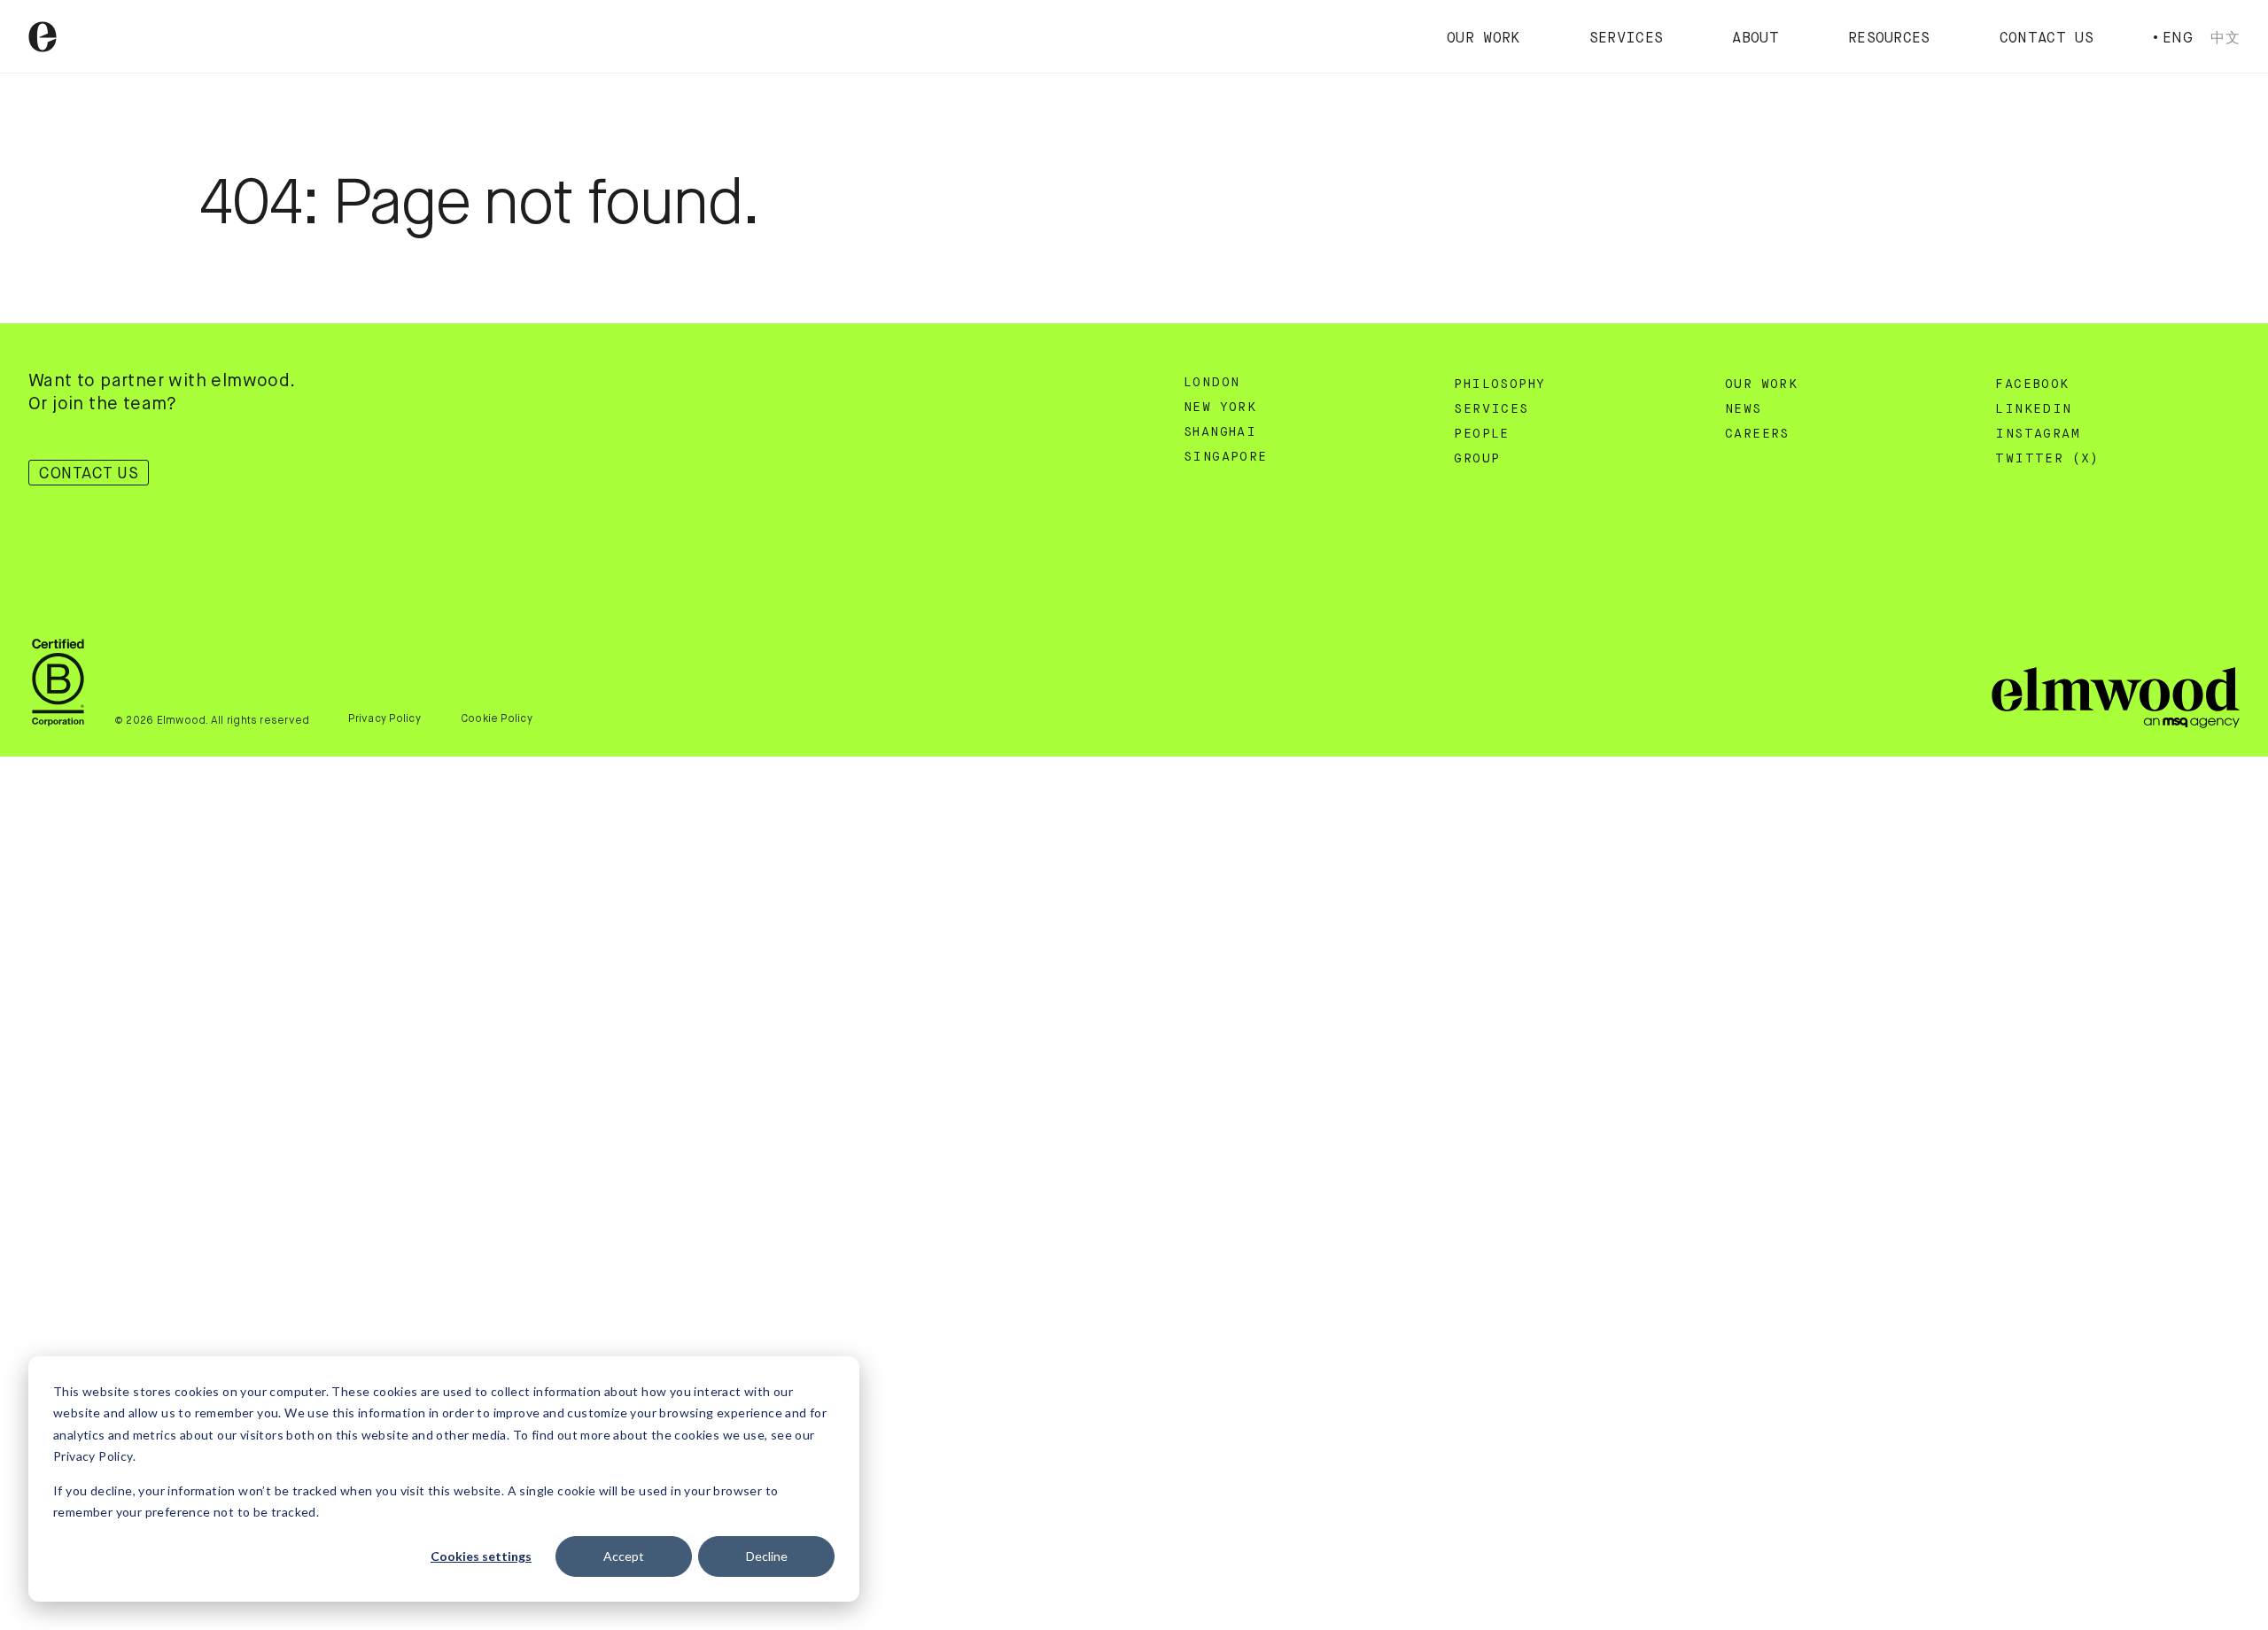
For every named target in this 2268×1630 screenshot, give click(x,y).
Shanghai (1220, 432)
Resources (1889, 39)
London (1212, 383)
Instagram (2038, 434)
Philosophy (1499, 384)
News (1744, 409)
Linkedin (2033, 409)
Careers (1757, 434)
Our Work (1484, 39)
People (1481, 434)
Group (1477, 459)
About (1755, 39)
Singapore (1226, 457)
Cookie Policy (497, 718)
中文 (2225, 38)
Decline (767, 1556)
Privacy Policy (384, 718)
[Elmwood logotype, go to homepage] (43, 37)
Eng (2178, 38)
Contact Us (2047, 39)
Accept (624, 1556)
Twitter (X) (2047, 459)
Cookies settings (481, 1556)
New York (1220, 407)
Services (1627, 39)
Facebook (2032, 384)
